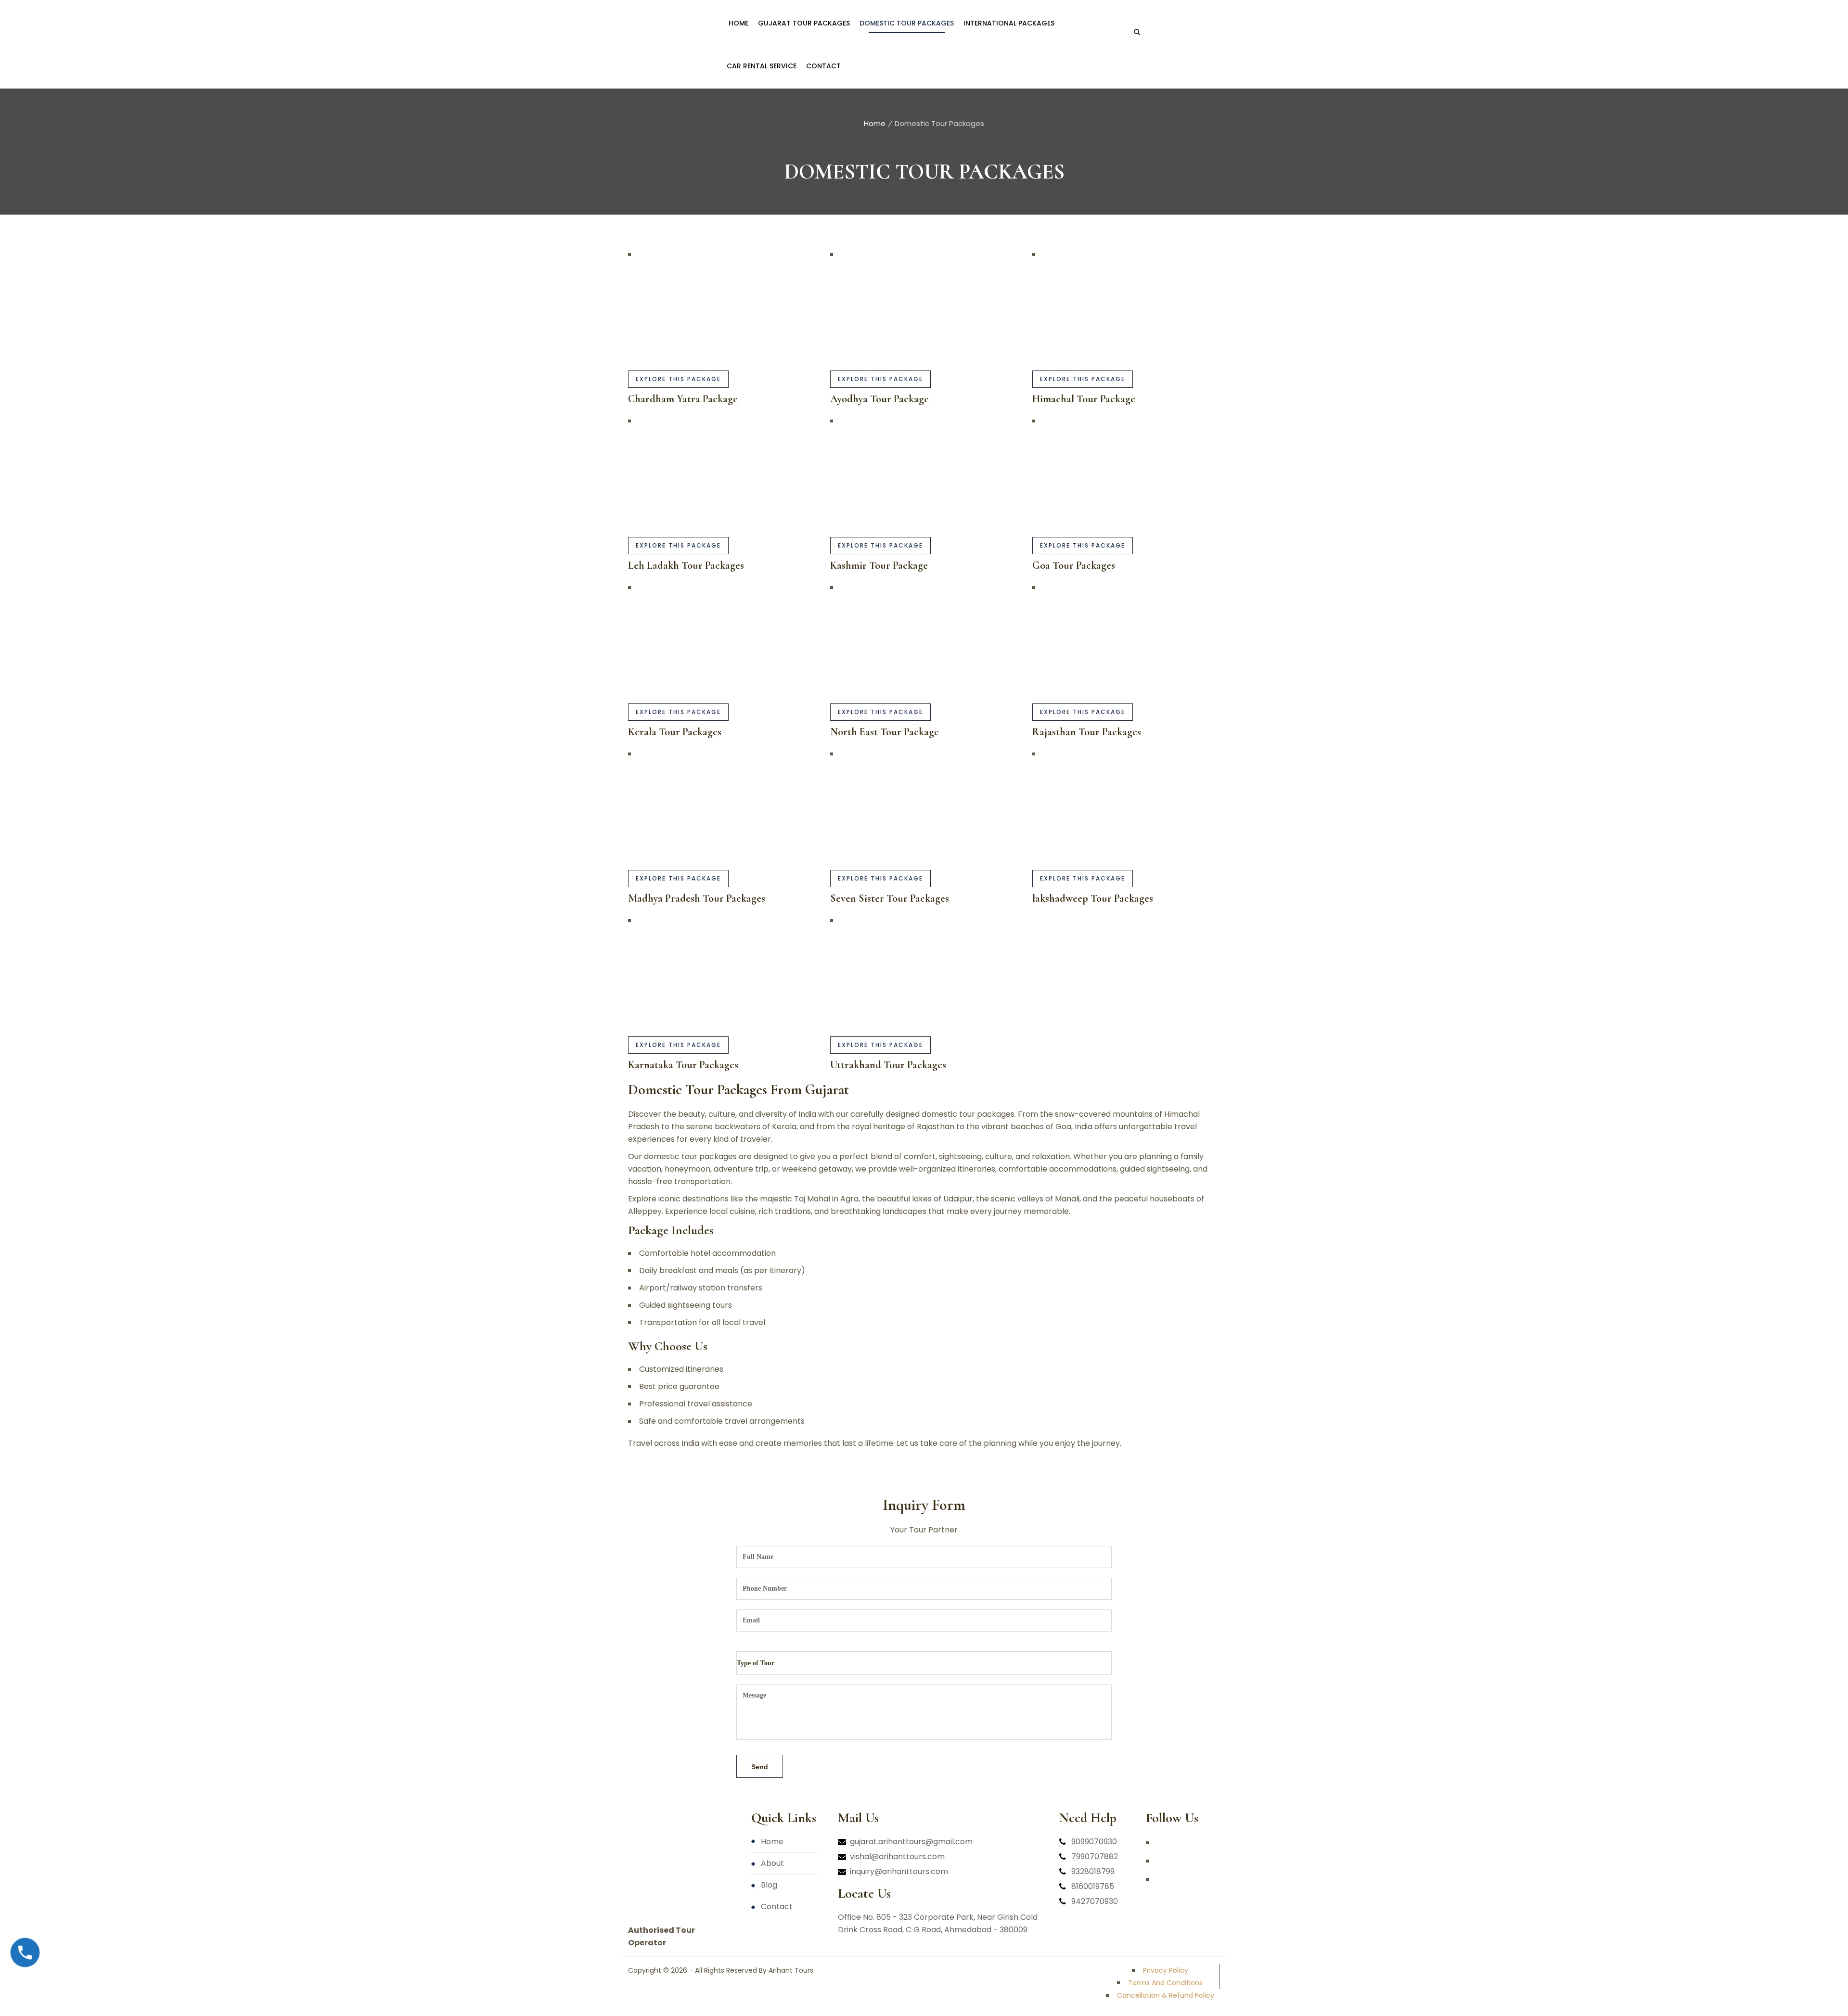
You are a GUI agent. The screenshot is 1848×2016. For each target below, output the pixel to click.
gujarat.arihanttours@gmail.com (911, 1842)
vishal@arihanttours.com (897, 1857)
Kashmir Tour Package (879, 565)
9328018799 (1093, 1871)
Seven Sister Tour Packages (890, 898)
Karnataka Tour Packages (683, 1065)
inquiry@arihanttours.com (899, 1871)
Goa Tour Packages (1074, 565)
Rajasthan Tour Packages (1087, 732)
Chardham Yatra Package (683, 399)
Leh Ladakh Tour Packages (686, 565)
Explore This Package (678, 379)
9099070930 (1094, 1842)
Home (875, 123)
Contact (777, 1907)
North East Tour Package (885, 732)
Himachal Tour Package (1084, 399)
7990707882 (1095, 1857)
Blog (769, 1885)
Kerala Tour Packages (675, 732)
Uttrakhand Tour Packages (888, 1065)
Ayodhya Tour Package (879, 399)
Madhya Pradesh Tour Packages (697, 898)
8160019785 (1093, 1886)
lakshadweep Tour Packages (1093, 898)
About (772, 1863)
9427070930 (1095, 1901)
